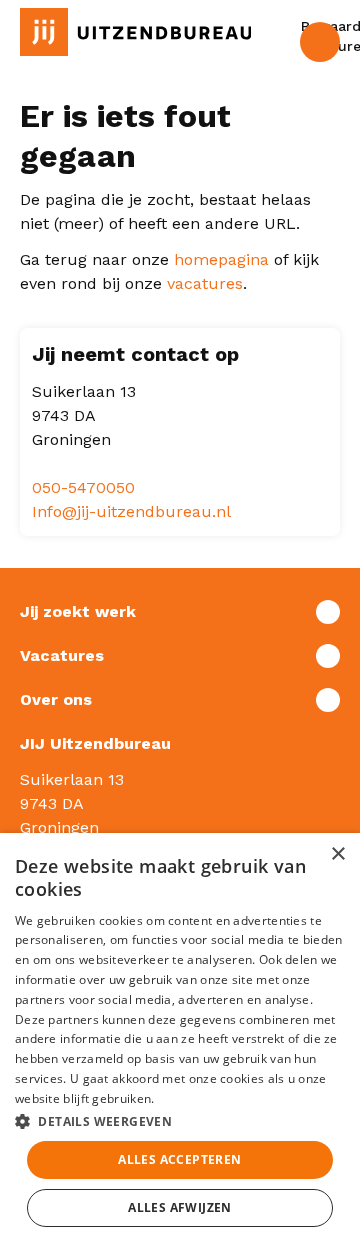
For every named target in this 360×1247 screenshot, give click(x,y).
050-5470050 (83, 487)
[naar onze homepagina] (135, 32)
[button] (180, 1121)
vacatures (205, 283)
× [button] (337, 854)
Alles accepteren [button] (179, 1159)
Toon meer (180, 612)
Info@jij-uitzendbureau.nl (131, 511)
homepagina (221, 259)
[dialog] (180, 1040)
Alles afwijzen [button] (180, 1207)
